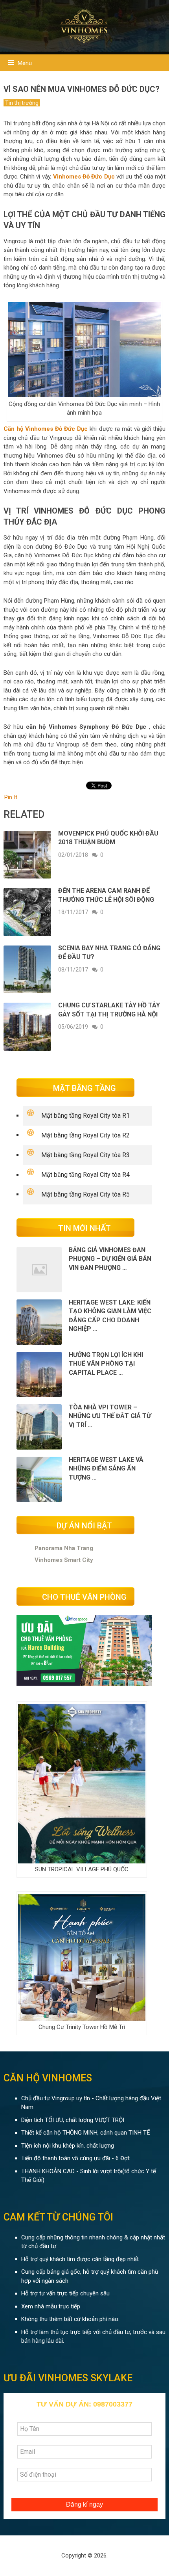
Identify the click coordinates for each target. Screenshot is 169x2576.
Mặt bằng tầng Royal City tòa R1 (85, 1116)
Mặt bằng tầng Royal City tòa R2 (85, 1135)
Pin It (11, 797)
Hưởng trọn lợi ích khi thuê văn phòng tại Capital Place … (106, 1364)
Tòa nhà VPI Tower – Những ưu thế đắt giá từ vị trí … (110, 1416)
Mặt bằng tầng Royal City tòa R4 (85, 1175)
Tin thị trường (22, 103)
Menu (25, 63)
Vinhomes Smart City (64, 1560)
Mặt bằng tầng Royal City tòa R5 (85, 1194)
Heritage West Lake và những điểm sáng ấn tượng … (106, 1469)
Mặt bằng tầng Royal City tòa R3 (85, 1155)
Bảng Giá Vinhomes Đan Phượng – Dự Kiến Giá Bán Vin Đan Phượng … (110, 1259)
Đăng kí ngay (84, 2504)
